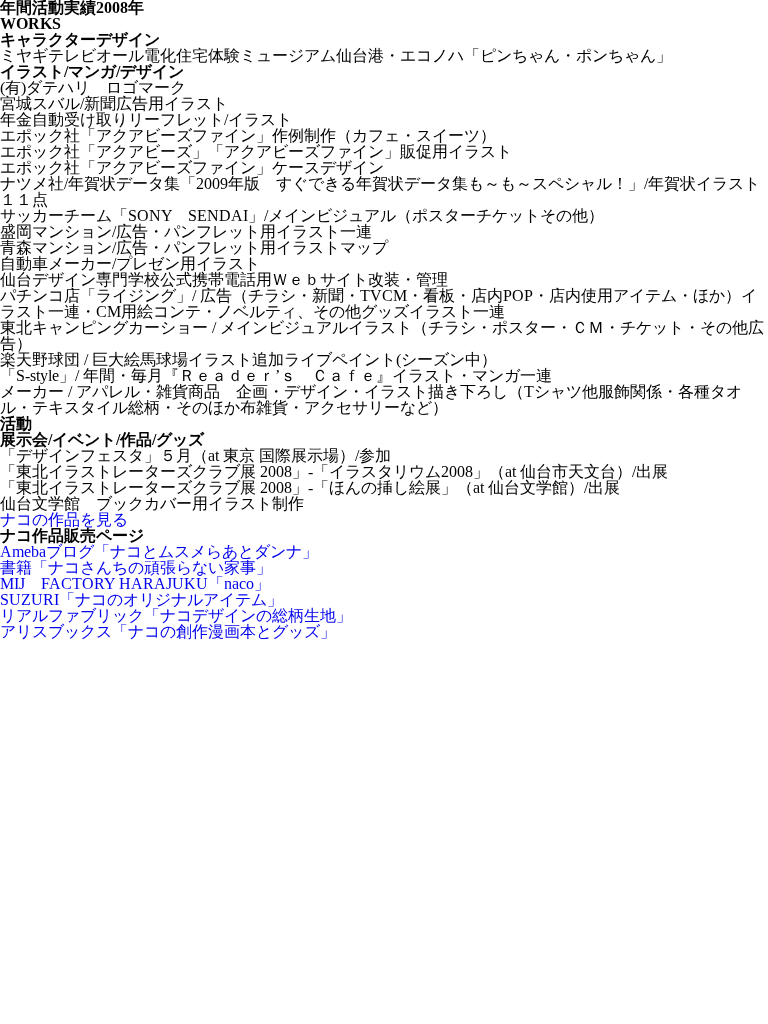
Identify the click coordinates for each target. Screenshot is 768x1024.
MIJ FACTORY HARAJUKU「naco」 (135, 583)
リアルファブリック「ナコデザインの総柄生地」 (176, 615)
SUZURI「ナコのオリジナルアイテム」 (141, 599)
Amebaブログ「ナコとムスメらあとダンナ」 (159, 551)
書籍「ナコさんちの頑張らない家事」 (136, 567)
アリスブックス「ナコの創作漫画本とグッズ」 (168, 631)
